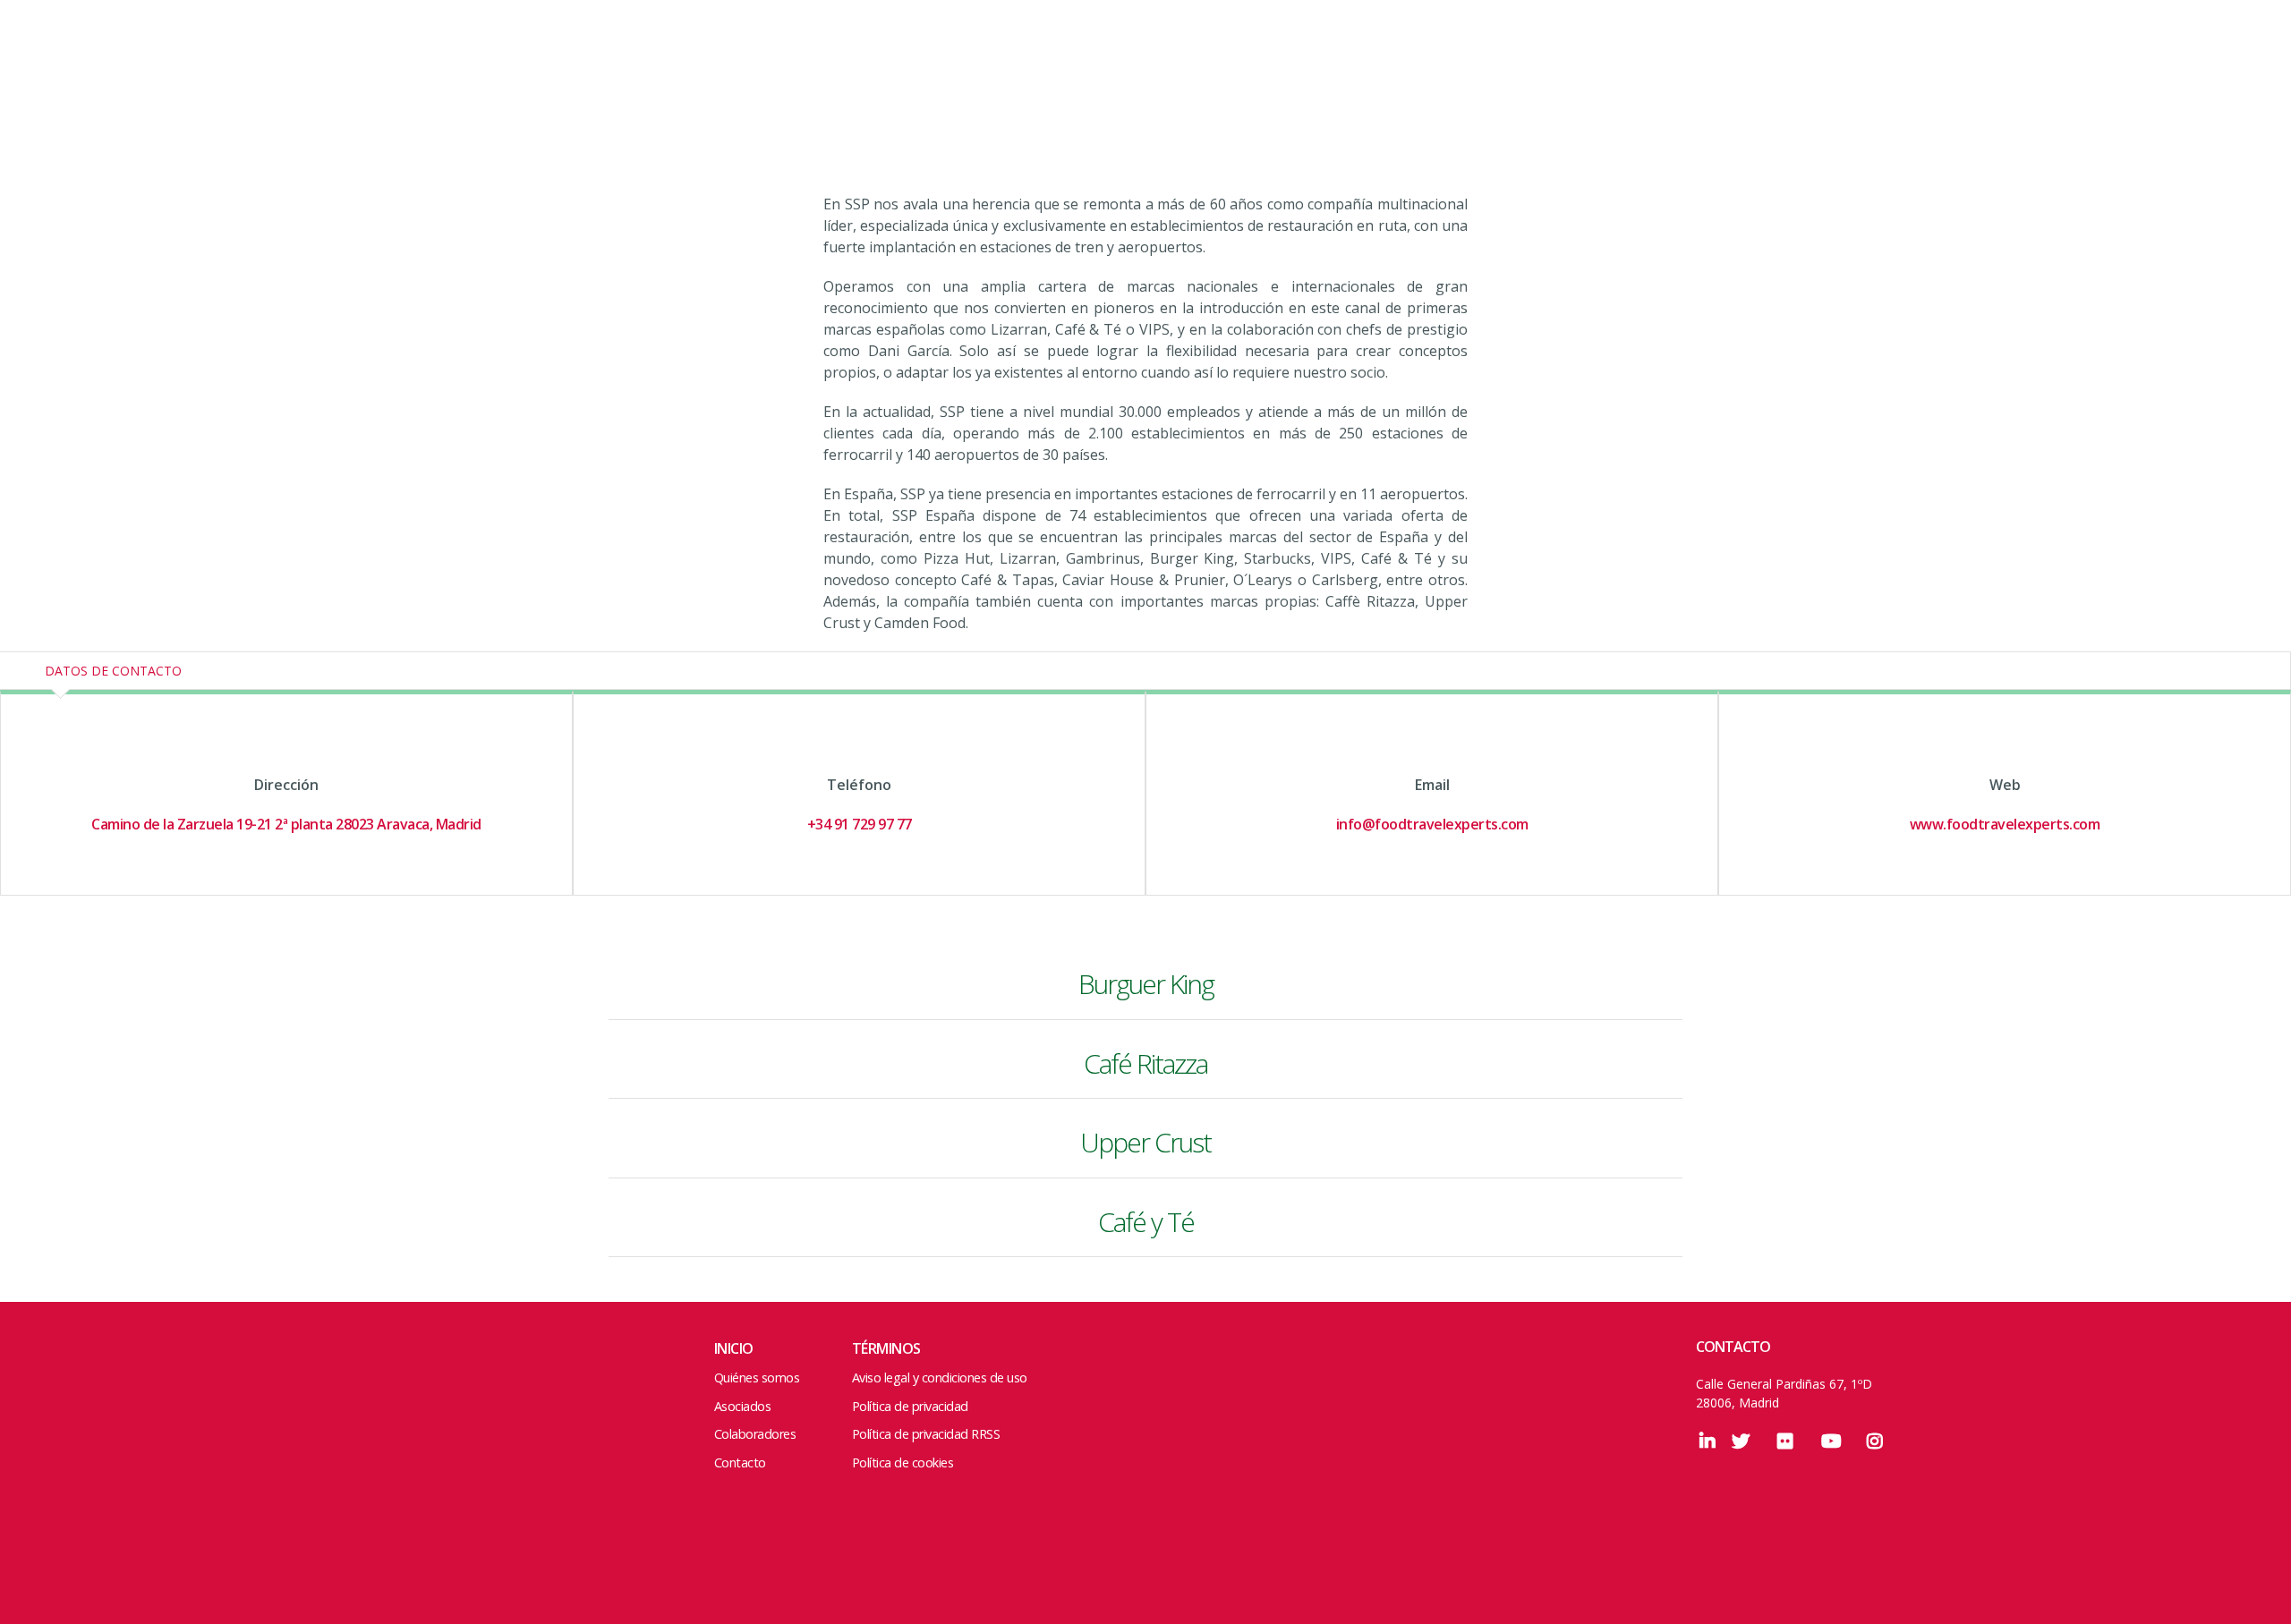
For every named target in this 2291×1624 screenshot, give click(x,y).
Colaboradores (755, 1434)
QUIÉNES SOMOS (1495, 63)
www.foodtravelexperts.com (2005, 824)
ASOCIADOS (1697, 63)
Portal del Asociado (2159, 63)
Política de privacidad (910, 1406)
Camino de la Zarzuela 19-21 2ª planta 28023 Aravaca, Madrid (286, 824)
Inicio (734, 1348)
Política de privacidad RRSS (926, 1434)
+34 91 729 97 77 (860, 824)
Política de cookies (903, 1462)
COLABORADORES (1814, 63)
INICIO (1397, 63)
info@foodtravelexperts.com (1432, 824)
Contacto (740, 1462)
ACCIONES (1605, 63)
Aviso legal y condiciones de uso (940, 1377)
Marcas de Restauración (98, 65)
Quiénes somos (757, 1377)
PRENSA (1920, 63)
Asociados (743, 1406)
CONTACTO (2005, 63)
